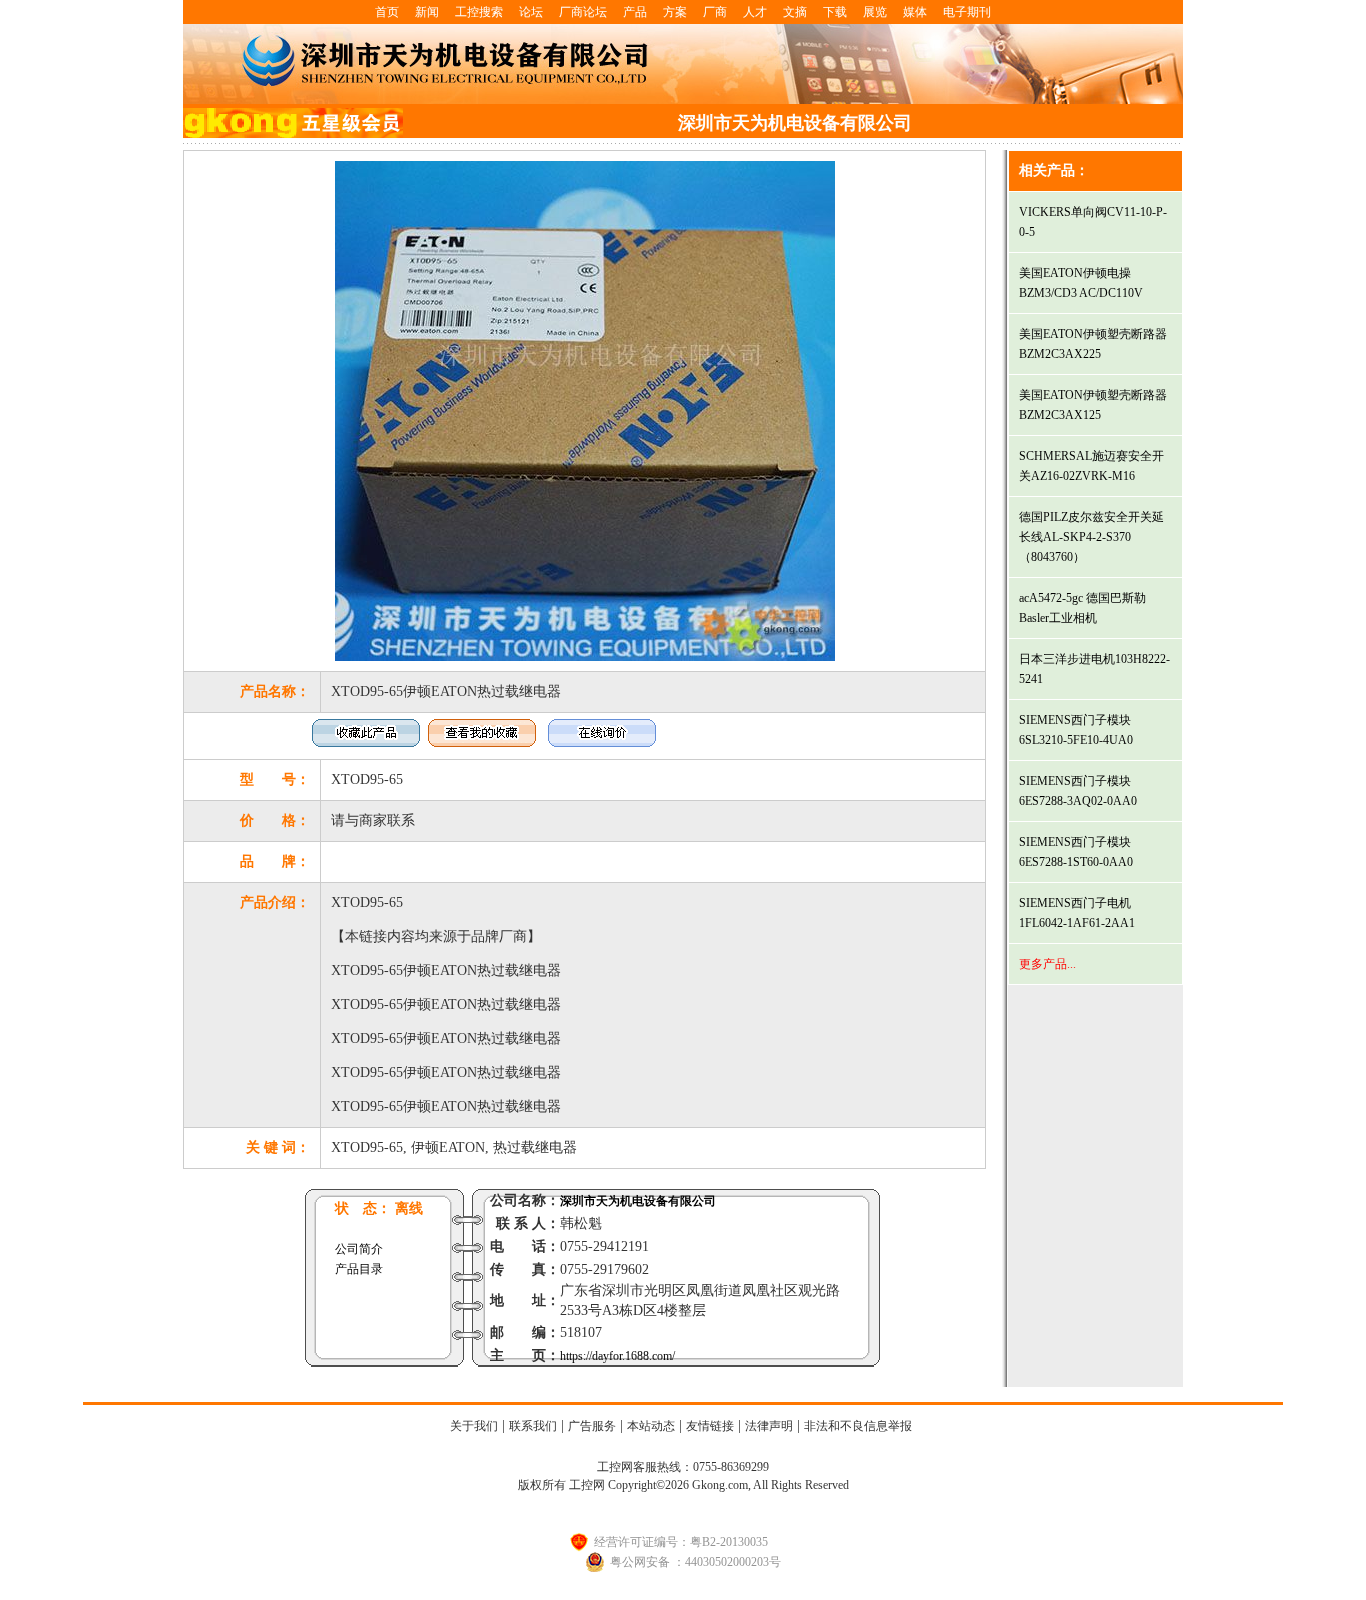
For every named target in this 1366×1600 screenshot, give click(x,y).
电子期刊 (967, 12)
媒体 (915, 12)
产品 (635, 12)
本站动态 (651, 1426)
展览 (875, 12)
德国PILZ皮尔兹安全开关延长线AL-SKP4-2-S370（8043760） (1091, 537)
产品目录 (359, 1269)
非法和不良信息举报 (858, 1426)
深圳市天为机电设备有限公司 (638, 1201)
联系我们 (533, 1426)
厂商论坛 (583, 12)
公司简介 (359, 1249)
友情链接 (710, 1426)
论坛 (531, 12)
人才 (755, 12)
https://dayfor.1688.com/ (617, 1356)
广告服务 (592, 1426)
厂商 (715, 12)
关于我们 (474, 1426)
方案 (675, 12)
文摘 (795, 12)
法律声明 (769, 1426)
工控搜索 (479, 12)
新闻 (427, 12)
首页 (387, 12)
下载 (835, 12)
